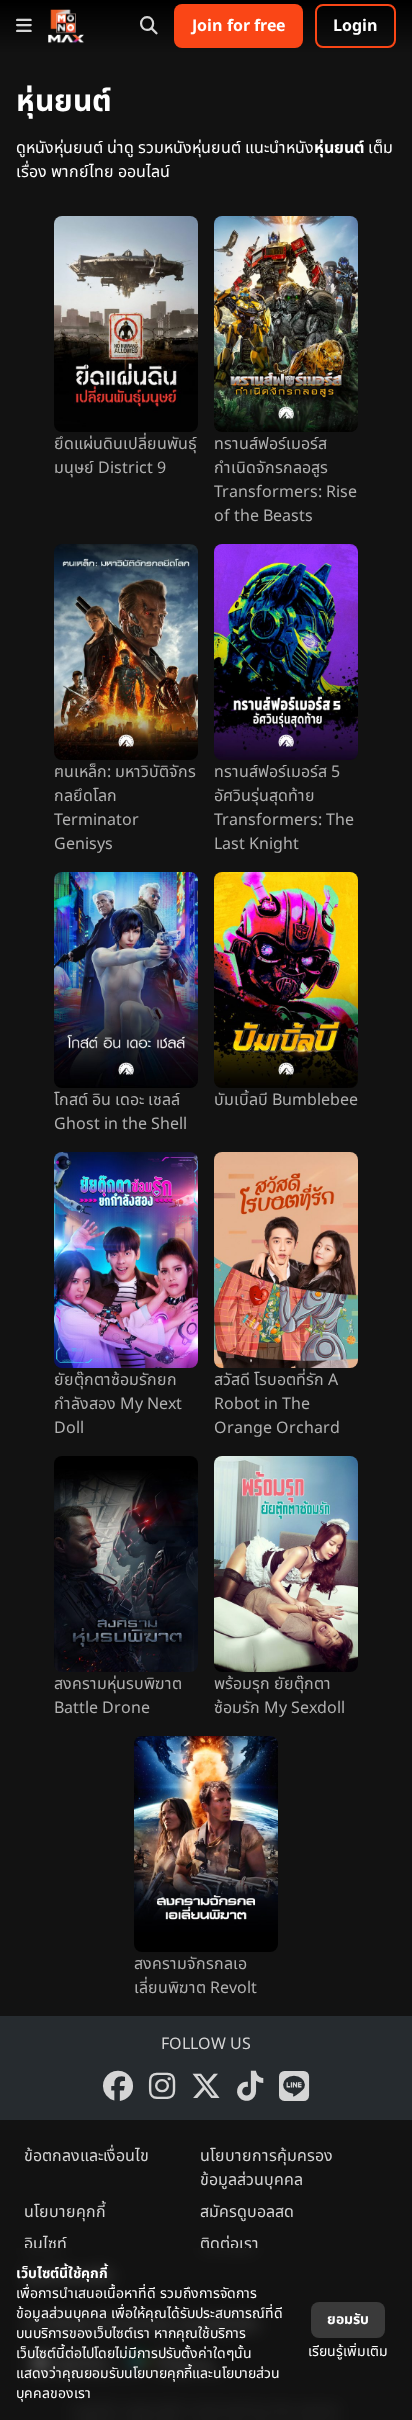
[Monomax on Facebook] (118, 2086)
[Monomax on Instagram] (162, 2086)
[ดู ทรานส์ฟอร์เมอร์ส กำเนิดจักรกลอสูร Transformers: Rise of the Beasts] (286, 324)
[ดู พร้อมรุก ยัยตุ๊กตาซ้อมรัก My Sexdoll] (286, 1564)
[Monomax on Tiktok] (250, 2086)
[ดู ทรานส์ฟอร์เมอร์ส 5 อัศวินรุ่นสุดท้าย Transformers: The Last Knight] (286, 652)
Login (355, 26)
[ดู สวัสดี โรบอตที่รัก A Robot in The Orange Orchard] (286, 1260)
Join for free (238, 26)
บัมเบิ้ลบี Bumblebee (286, 1100)
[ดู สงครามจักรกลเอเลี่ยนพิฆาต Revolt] (206, 1844)
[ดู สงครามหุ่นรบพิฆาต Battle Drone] (126, 1564)
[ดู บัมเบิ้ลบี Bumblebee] (286, 980)
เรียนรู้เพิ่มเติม (348, 2351)
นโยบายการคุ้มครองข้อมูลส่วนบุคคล (266, 2168)
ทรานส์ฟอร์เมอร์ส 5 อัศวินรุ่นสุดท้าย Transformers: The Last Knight (284, 808)
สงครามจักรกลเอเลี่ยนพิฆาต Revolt (195, 1976)
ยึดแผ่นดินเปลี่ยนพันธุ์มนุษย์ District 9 (125, 456)
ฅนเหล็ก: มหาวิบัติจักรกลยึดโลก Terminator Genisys (125, 808)
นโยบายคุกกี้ (65, 2212)
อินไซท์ (45, 2244)
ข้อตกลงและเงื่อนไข (86, 2156)
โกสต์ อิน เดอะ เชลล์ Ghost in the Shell (120, 1112)
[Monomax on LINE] (294, 2086)
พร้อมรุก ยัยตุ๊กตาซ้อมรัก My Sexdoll (279, 1696)
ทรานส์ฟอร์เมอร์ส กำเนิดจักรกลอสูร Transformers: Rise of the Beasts (285, 480)
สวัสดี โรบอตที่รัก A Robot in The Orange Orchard (277, 1404)
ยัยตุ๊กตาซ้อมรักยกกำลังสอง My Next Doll (118, 1404)
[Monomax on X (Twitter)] (206, 2086)
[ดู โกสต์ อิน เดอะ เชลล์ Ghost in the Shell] (126, 980)
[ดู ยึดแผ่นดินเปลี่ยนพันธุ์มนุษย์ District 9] (126, 324)
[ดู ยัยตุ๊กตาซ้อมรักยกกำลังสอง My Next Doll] (126, 1260)
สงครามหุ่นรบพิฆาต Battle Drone (118, 1696)
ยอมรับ (348, 2319)
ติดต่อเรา (229, 2244)
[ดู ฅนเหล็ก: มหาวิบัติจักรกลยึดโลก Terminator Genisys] (126, 652)
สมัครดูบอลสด (247, 2212)
